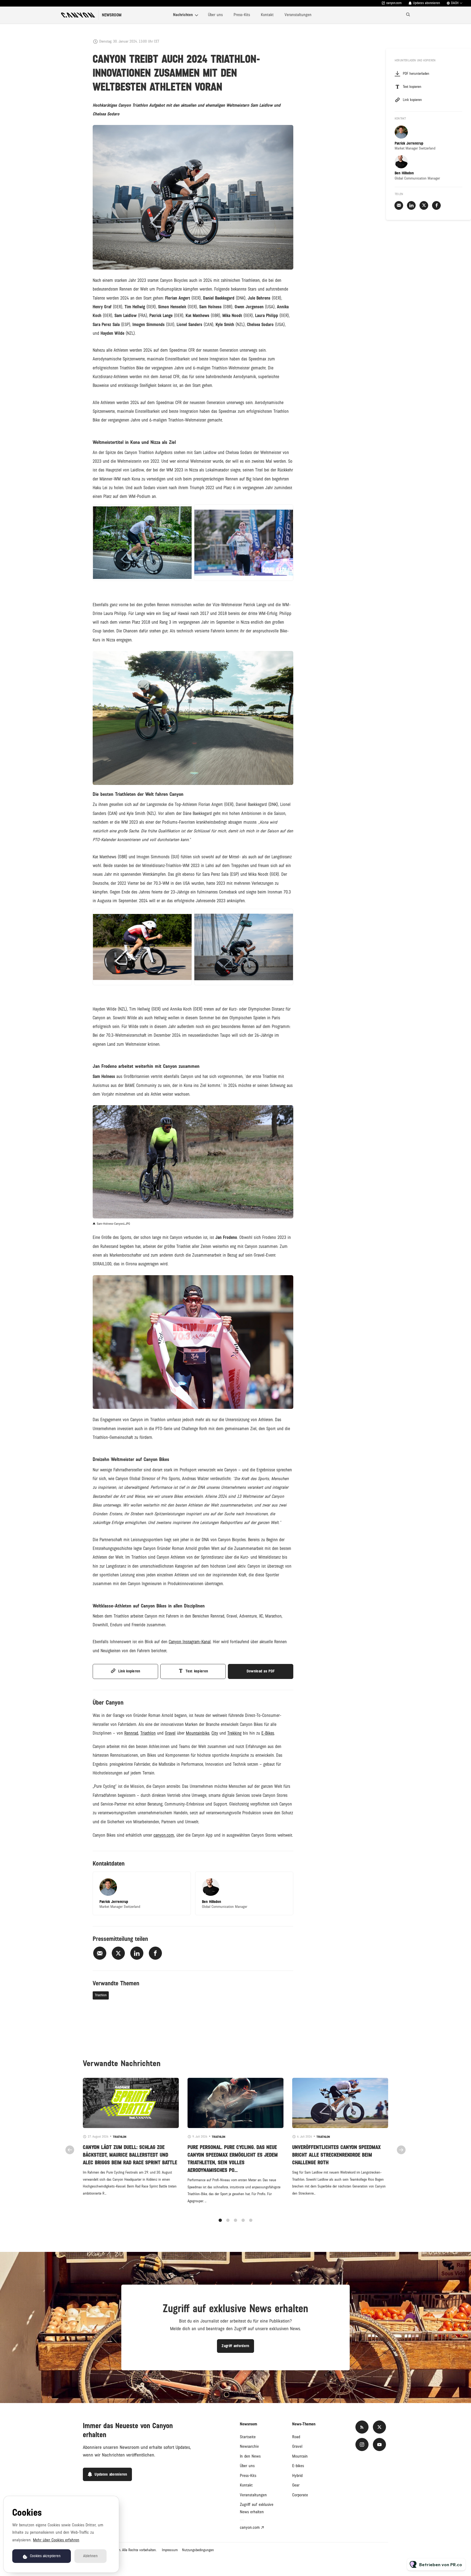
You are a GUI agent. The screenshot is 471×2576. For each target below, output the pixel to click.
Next (401, 2150)
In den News (250, 2456)
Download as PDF (261, 1671)
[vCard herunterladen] (181, 1881)
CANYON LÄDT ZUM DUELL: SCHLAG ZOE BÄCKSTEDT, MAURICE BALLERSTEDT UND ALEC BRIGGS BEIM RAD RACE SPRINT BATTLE (130, 2155)
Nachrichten (183, 15)
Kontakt (267, 15)
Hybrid (297, 2476)
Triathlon (101, 1995)
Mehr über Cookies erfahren (56, 2540)
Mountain (300, 2456)
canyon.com (394, 3)
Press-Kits (242, 15)
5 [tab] (251, 2220)
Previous (70, 2150)
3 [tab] (235, 2220)
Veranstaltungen (298, 15)
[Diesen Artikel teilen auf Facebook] (155, 1953)
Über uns (215, 15)
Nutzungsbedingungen (198, 2550)
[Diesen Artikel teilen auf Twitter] (118, 1953)
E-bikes (298, 2466)
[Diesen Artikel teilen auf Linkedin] (137, 1953)
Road (296, 2437)
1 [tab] (220, 2220)
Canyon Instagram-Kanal (190, 1642)
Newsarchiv (249, 2446)
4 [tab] (243, 2220)
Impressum (170, 2550)
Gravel (297, 2446)
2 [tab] (228, 2220)
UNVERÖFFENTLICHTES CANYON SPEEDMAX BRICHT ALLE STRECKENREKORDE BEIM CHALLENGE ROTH (336, 2155)
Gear (296, 2485)
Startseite (248, 2437)
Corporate (300, 2495)
